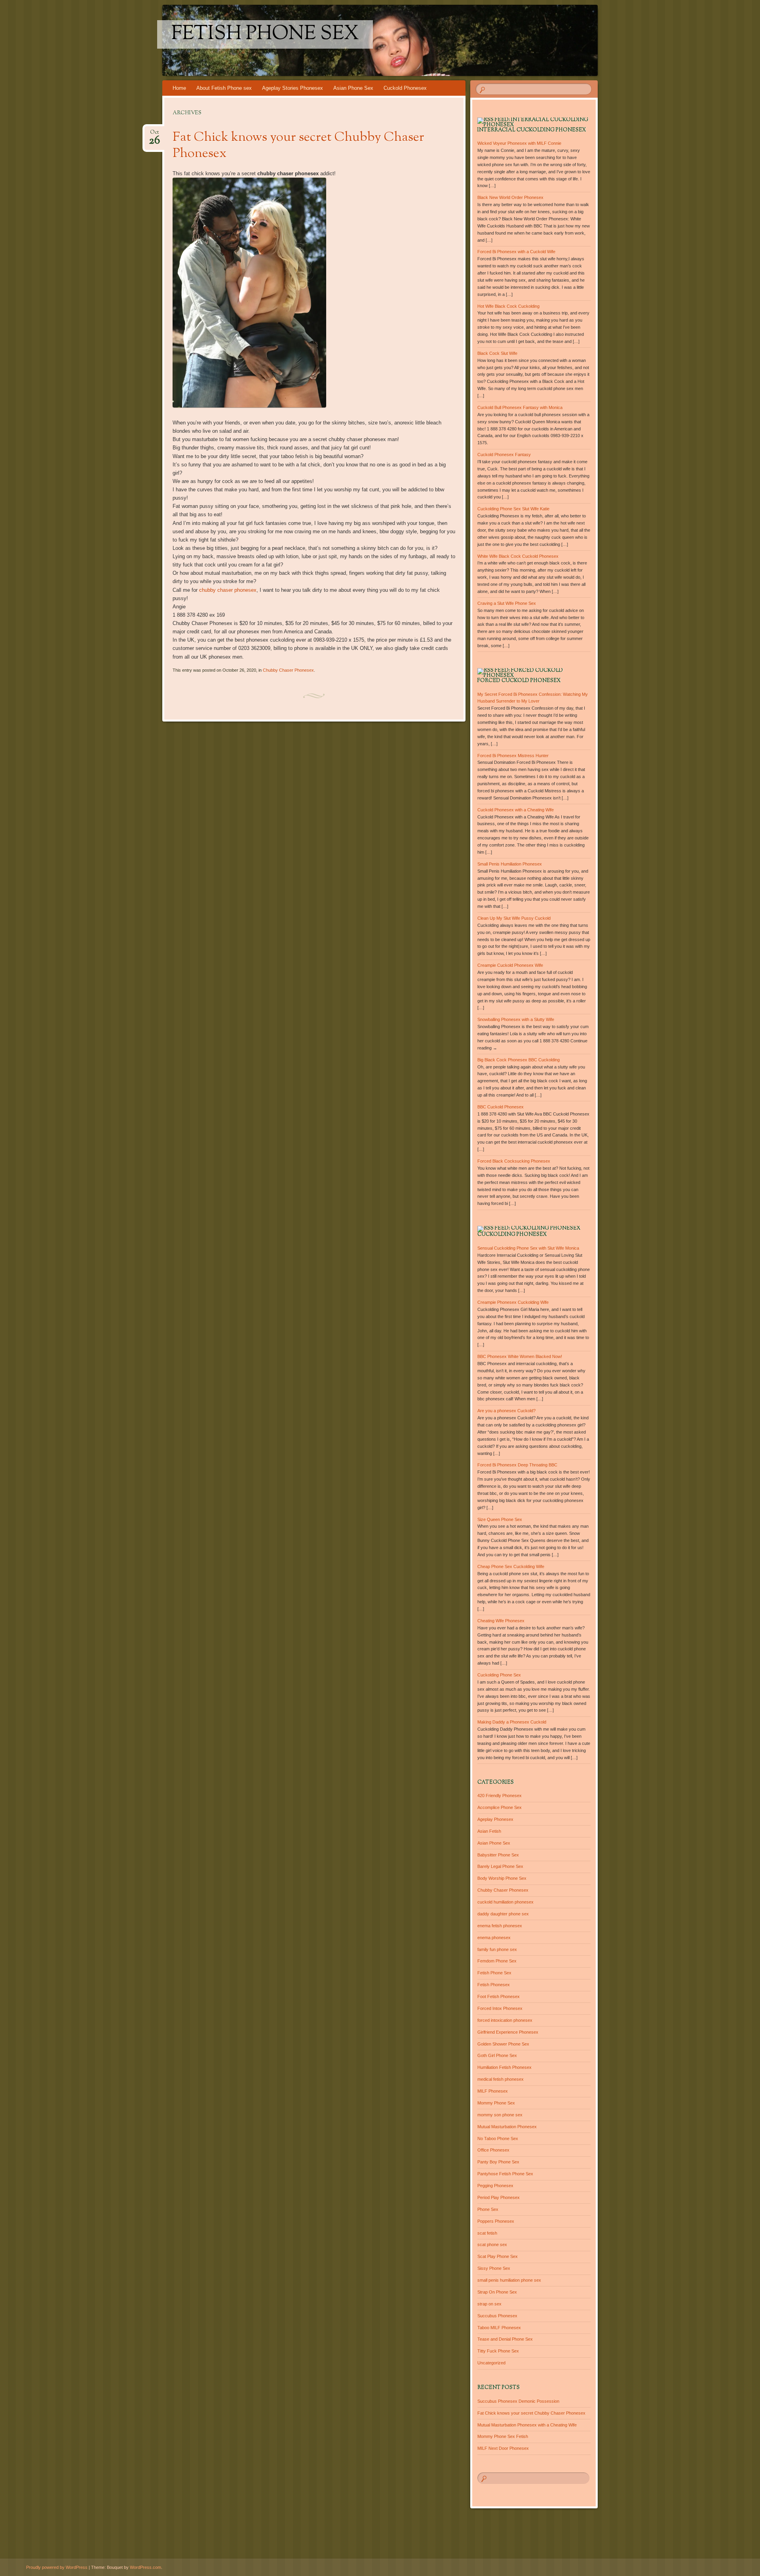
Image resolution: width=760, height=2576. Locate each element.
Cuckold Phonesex (405, 88)
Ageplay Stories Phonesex (293, 88)
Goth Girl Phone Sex (497, 2055)
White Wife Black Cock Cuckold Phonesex (518, 556)
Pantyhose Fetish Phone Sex (505, 2174)
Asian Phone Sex (353, 88)
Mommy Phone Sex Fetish (503, 2436)
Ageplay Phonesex (495, 1819)
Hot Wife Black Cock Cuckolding (508, 306)
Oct (154, 135)
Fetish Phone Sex (265, 34)
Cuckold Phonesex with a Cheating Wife (516, 810)
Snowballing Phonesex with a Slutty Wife (516, 1019)
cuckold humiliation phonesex (505, 1902)
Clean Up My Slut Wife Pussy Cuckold (514, 918)
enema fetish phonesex (500, 1926)
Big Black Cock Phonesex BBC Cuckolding (519, 1060)
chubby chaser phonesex (228, 590)
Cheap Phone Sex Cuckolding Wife (511, 1566)
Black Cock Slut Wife (497, 353)
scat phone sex (492, 2245)
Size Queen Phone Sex (500, 1519)
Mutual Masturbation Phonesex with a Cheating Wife (527, 2425)
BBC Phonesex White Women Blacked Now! (520, 1356)
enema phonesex (494, 1938)
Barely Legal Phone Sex (500, 1866)
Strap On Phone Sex (497, 2292)
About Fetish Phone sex (224, 88)
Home (179, 88)
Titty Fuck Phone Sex (498, 2351)
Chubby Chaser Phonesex (288, 670)
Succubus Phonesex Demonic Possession (518, 2401)
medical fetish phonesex (501, 2079)
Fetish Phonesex (494, 1985)
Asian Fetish (489, 1831)
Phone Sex (488, 2209)
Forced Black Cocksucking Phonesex (514, 1161)
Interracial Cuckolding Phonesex (532, 130)
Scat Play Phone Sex (498, 2256)
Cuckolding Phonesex (512, 1235)
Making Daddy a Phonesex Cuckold (512, 1722)
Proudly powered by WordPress (57, 2567)
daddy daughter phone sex (503, 1914)
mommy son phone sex (500, 2115)
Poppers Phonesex (496, 2221)
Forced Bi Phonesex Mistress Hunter (513, 756)
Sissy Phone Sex (494, 2268)
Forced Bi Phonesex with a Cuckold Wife (516, 252)
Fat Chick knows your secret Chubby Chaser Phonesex (298, 146)
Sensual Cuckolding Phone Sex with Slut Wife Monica (528, 1248)
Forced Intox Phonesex (500, 2008)
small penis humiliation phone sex (509, 2280)
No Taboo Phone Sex (498, 2138)
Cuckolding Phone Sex (499, 1675)
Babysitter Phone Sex (498, 1855)
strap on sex (489, 2304)
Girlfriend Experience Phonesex (508, 2032)
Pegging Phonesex (495, 2186)
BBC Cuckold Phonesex (501, 1107)
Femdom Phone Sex (497, 1961)
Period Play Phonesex (499, 2197)
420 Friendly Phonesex (500, 1796)
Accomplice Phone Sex (500, 1807)
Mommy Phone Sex (496, 2103)
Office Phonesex (493, 2150)
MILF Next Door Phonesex (503, 2448)
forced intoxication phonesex (505, 2020)
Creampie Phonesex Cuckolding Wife (513, 1302)
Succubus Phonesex (497, 2316)
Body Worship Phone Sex (502, 1878)
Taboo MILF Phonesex (499, 2328)
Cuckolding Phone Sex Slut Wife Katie (513, 509)
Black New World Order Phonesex (510, 197)
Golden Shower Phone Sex (503, 2044)
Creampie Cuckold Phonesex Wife (510, 965)
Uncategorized (491, 2363)
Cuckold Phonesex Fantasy (504, 455)
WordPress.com (145, 2567)
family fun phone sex (497, 1949)
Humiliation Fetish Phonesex (504, 2067)
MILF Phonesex (493, 2091)
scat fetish (487, 2233)
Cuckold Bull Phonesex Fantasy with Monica (520, 407)
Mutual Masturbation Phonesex (507, 2127)
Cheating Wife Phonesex (501, 1621)
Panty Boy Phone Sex (498, 2162)
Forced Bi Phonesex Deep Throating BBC (517, 1465)
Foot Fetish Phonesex (499, 1996)
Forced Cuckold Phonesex (519, 681)
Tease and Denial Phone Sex (505, 2339)
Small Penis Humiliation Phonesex (510, 864)
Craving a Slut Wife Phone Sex (507, 603)
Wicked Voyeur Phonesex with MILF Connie (519, 143)
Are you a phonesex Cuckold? (506, 1411)
